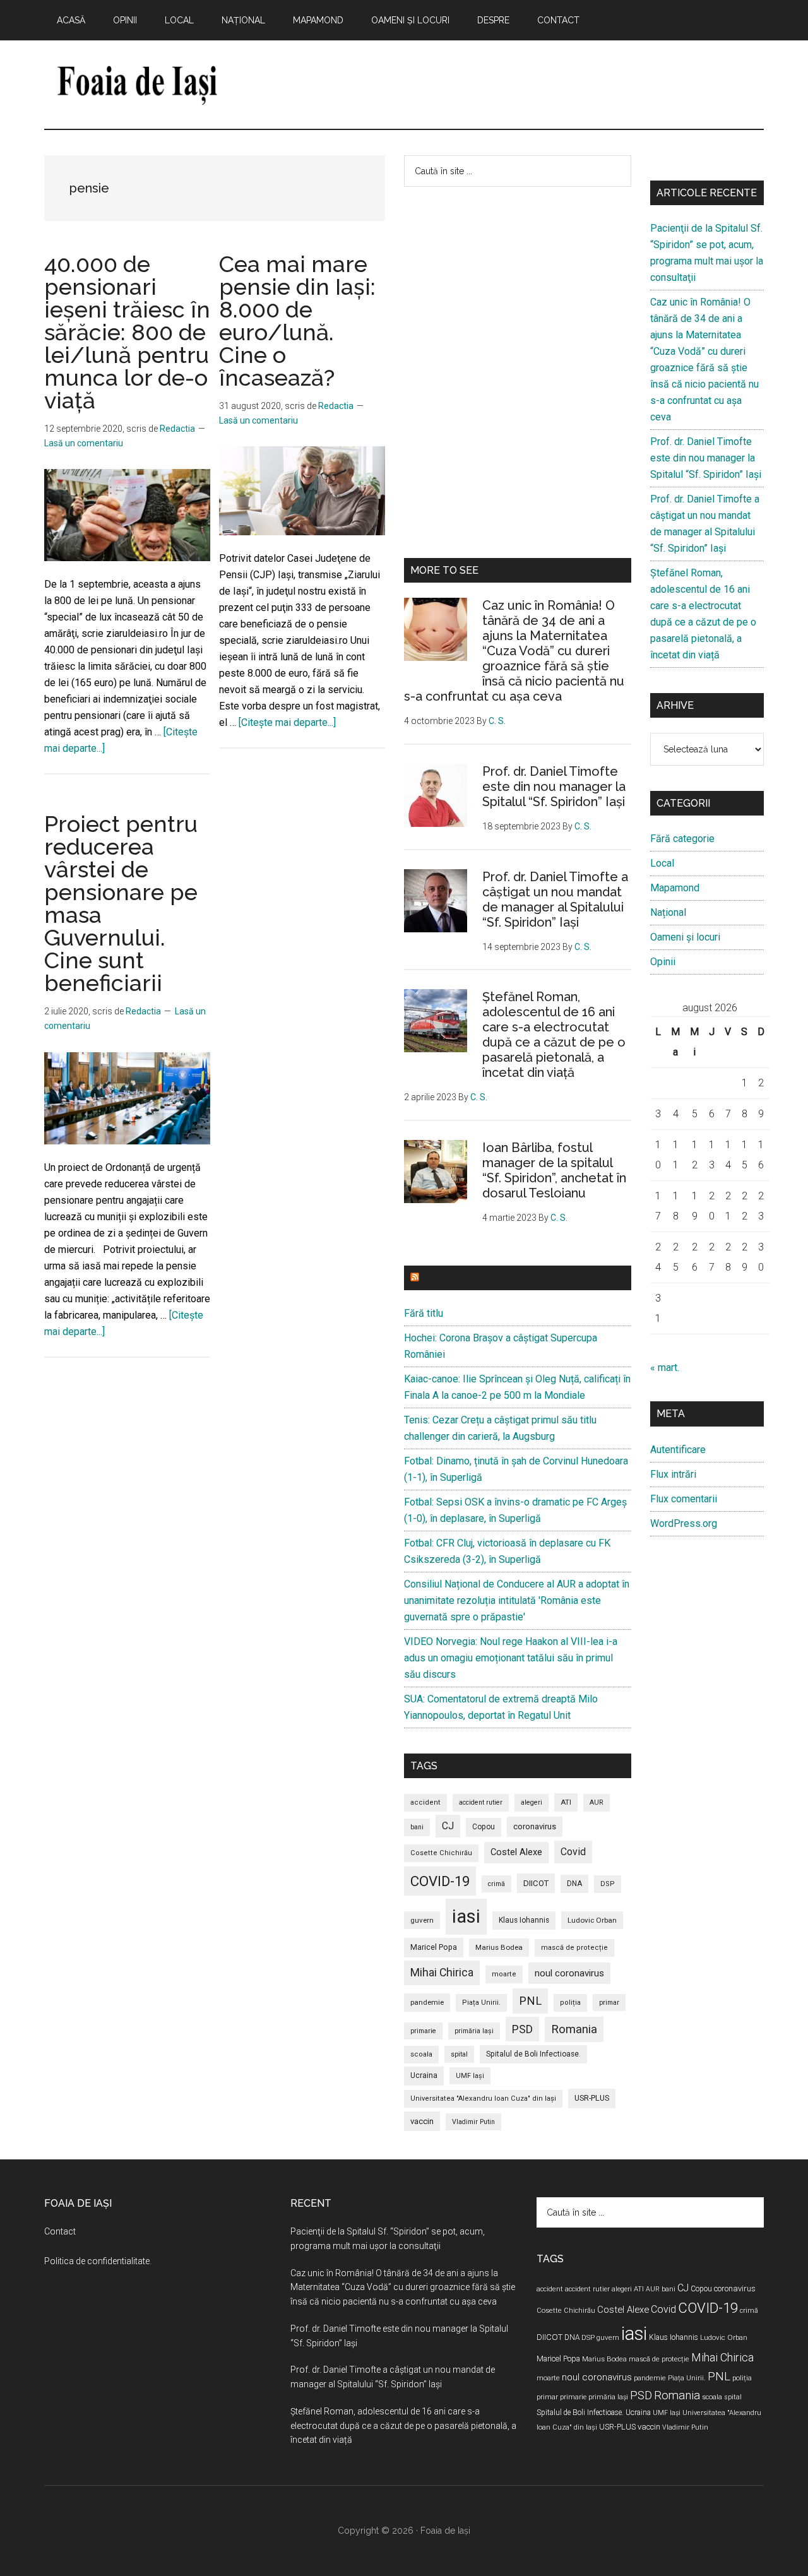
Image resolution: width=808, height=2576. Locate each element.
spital (459, 2054)
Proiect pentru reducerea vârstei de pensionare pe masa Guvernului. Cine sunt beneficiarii (121, 903)
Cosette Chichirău (441, 1853)
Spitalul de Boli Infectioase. (533, 2054)
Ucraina (424, 2075)
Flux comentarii (684, 1499)
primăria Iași (474, 2031)
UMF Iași (470, 2076)
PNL (530, 2001)
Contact (60, 2231)
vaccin (422, 2121)
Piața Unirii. (481, 2003)
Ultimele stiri (460, 1278)
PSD (522, 2029)
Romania (574, 2029)
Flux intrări (673, 1474)
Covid (573, 1852)
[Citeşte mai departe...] (287, 722)
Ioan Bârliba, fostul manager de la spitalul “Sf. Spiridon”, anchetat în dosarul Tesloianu (554, 1170)
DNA (574, 1884)
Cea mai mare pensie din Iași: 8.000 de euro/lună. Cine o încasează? (297, 321)
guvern (422, 1920)
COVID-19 (440, 1881)
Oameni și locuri (685, 937)
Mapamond (675, 888)
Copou (484, 1827)
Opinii (663, 962)
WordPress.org (684, 1523)
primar (609, 2003)
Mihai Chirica (442, 1973)
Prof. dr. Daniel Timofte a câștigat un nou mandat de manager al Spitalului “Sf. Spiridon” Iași (555, 899)
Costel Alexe (516, 1852)
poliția (570, 2003)
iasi (466, 1916)
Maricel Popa (434, 1947)
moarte (504, 1974)
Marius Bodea (499, 1947)
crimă (496, 1884)
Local (662, 863)
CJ (448, 1826)
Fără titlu (424, 1313)
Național (668, 912)
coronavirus (535, 1826)
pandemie (427, 2002)
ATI (566, 1802)
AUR (597, 1802)
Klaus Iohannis (524, 1920)
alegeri (532, 1802)
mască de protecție (574, 1948)
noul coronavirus (569, 1973)
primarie (423, 2031)
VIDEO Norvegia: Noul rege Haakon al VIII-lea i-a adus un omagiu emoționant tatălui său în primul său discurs (511, 1658)
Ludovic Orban (592, 1920)
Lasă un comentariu (84, 443)
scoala (421, 2054)
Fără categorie (682, 839)
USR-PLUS (592, 2098)
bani (417, 1827)
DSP (608, 1884)
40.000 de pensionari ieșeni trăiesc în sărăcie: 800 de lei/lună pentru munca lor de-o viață (127, 332)
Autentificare (678, 1450)
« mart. (665, 1368)
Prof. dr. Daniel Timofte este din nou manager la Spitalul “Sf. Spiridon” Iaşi (554, 786)
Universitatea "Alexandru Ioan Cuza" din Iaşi (483, 2098)
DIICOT (536, 1883)
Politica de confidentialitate (97, 2261)
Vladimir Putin (473, 2122)
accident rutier (481, 1802)
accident (425, 1802)
